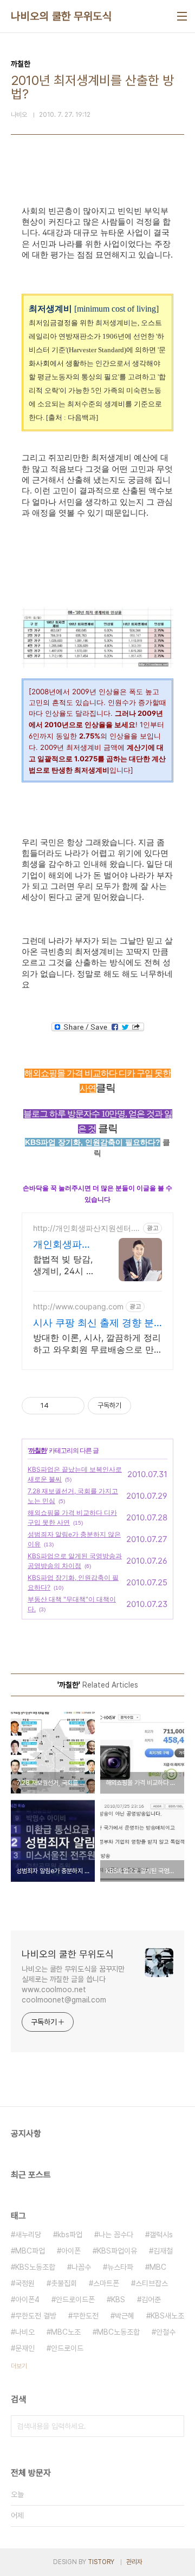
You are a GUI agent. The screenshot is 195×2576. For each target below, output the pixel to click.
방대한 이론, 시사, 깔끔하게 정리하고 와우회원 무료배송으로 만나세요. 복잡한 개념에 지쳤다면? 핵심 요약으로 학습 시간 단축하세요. (97, 1344)
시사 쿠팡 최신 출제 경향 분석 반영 (93, 1323)
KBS (118, 2300)
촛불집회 (64, 2283)
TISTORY (101, 2562)
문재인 (25, 2348)
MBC (158, 2267)
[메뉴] (182, 16)
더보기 (19, 2366)
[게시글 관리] (72, 1406)
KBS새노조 (167, 2316)
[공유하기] (59, 1406)
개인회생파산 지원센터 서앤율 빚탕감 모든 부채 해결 (65, 1245)
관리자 (134, 2562)
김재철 (163, 2251)
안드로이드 (67, 2348)
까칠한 (38, 1450)
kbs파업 (70, 2235)
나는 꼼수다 (116, 2235)
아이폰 (71, 2251)
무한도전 (86, 2316)
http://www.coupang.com (78, 1306)
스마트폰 (106, 2283)
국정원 (25, 2283)
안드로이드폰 (75, 2300)
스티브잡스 (152, 2283)
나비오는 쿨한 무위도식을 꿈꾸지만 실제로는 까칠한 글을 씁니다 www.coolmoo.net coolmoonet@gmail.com (73, 1984)
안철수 (166, 2332)
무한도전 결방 (36, 2316)
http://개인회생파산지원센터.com (85, 1228)
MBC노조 (66, 2332)
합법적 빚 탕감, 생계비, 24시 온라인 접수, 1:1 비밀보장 (65, 1265)
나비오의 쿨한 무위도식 (61, 16)
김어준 (151, 2300)
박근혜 (125, 2316)
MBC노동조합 (118, 2332)
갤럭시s (161, 2235)
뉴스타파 (120, 2267)
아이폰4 (27, 2300)
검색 (173, 2426)
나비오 (25, 2332)
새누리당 (28, 2235)
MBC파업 (30, 2251)
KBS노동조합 (35, 2267)
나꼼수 (81, 2267)
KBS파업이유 (117, 2251)
